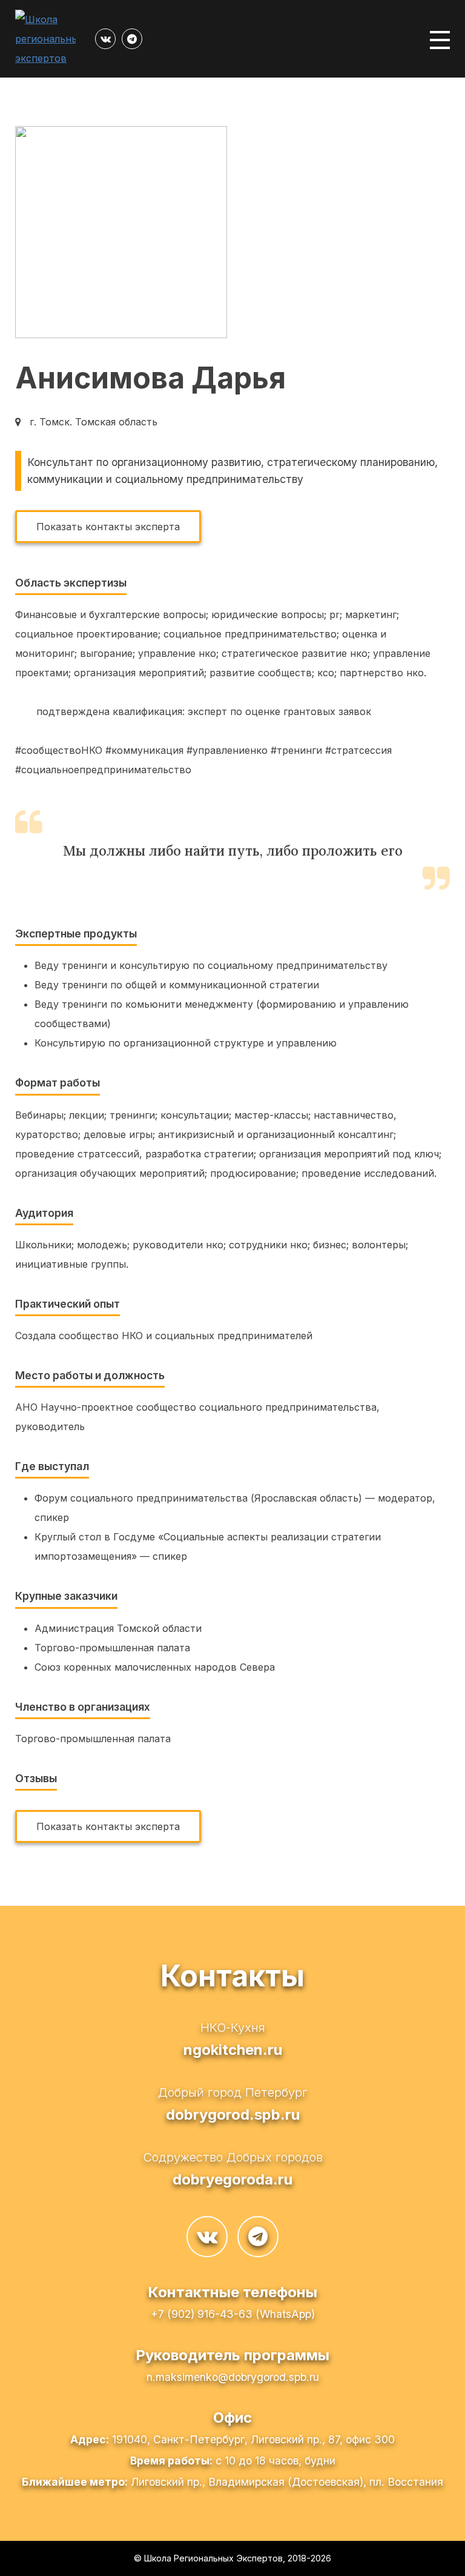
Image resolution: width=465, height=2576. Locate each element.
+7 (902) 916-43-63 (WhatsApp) (233, 2314)
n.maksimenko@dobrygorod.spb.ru (233, 2377)
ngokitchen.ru (233, 2050)
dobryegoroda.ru (232, 2179)
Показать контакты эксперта (108, 527)
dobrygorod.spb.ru (233, 2115)
